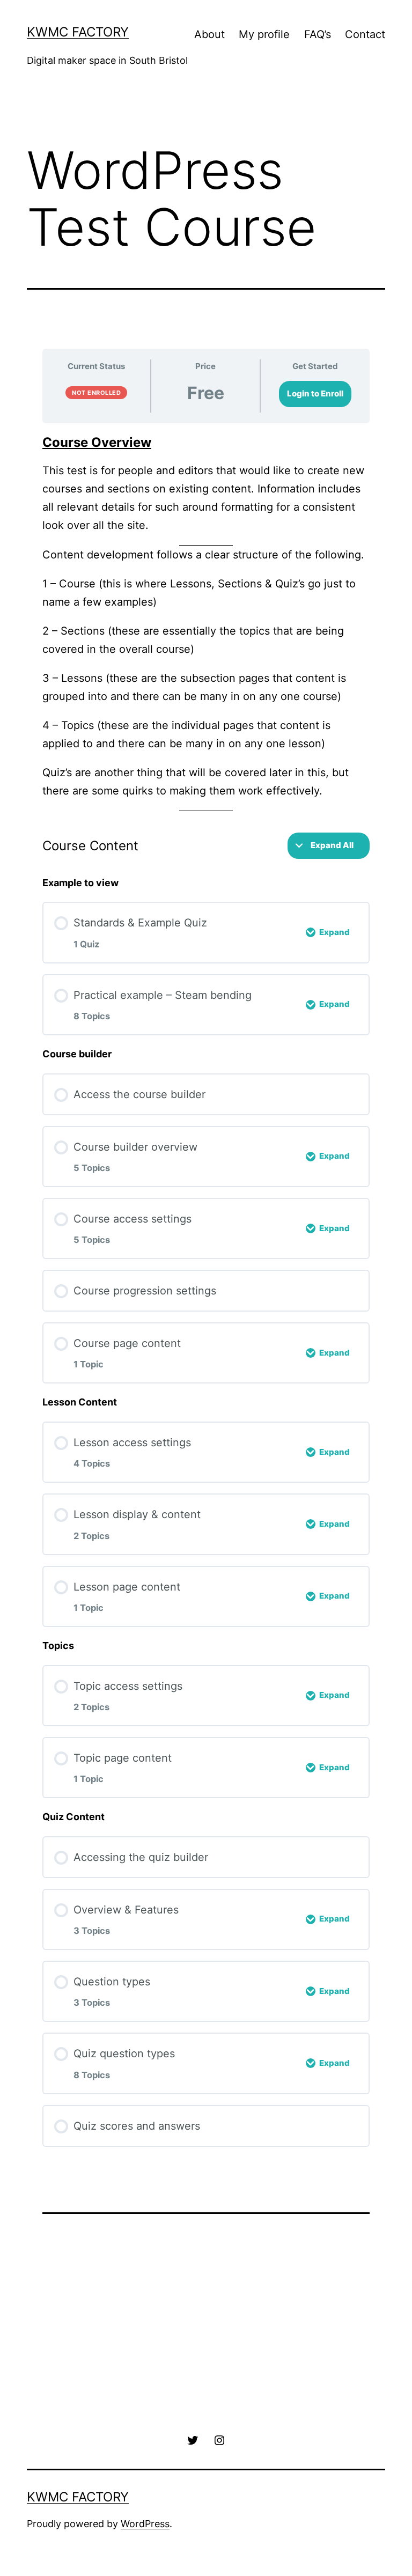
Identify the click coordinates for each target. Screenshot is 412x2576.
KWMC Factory (78, 32)
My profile (264, 34)
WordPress (145, 2524)
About (209, 34)
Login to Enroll (315, 393)
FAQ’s (318, 34)
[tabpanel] (206, 623)
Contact (365, 34)
